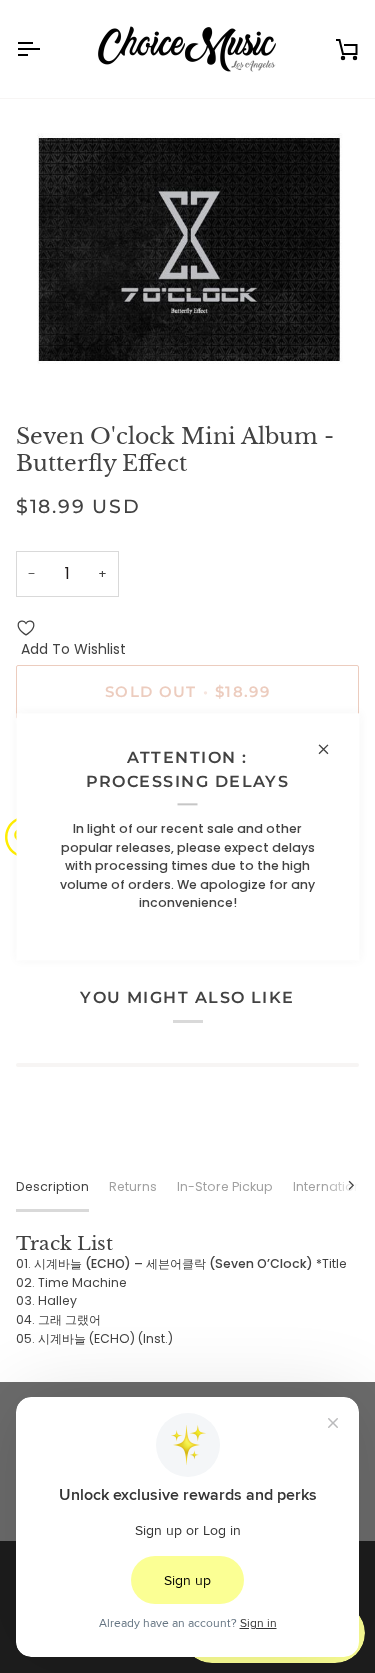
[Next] (339, 1185)
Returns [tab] (133, 1186)
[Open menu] (46, 49)
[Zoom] (53, 355)
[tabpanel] (187, 1290)
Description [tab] (52, 1186)
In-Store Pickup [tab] (225, 1186)
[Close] (331, 749)
